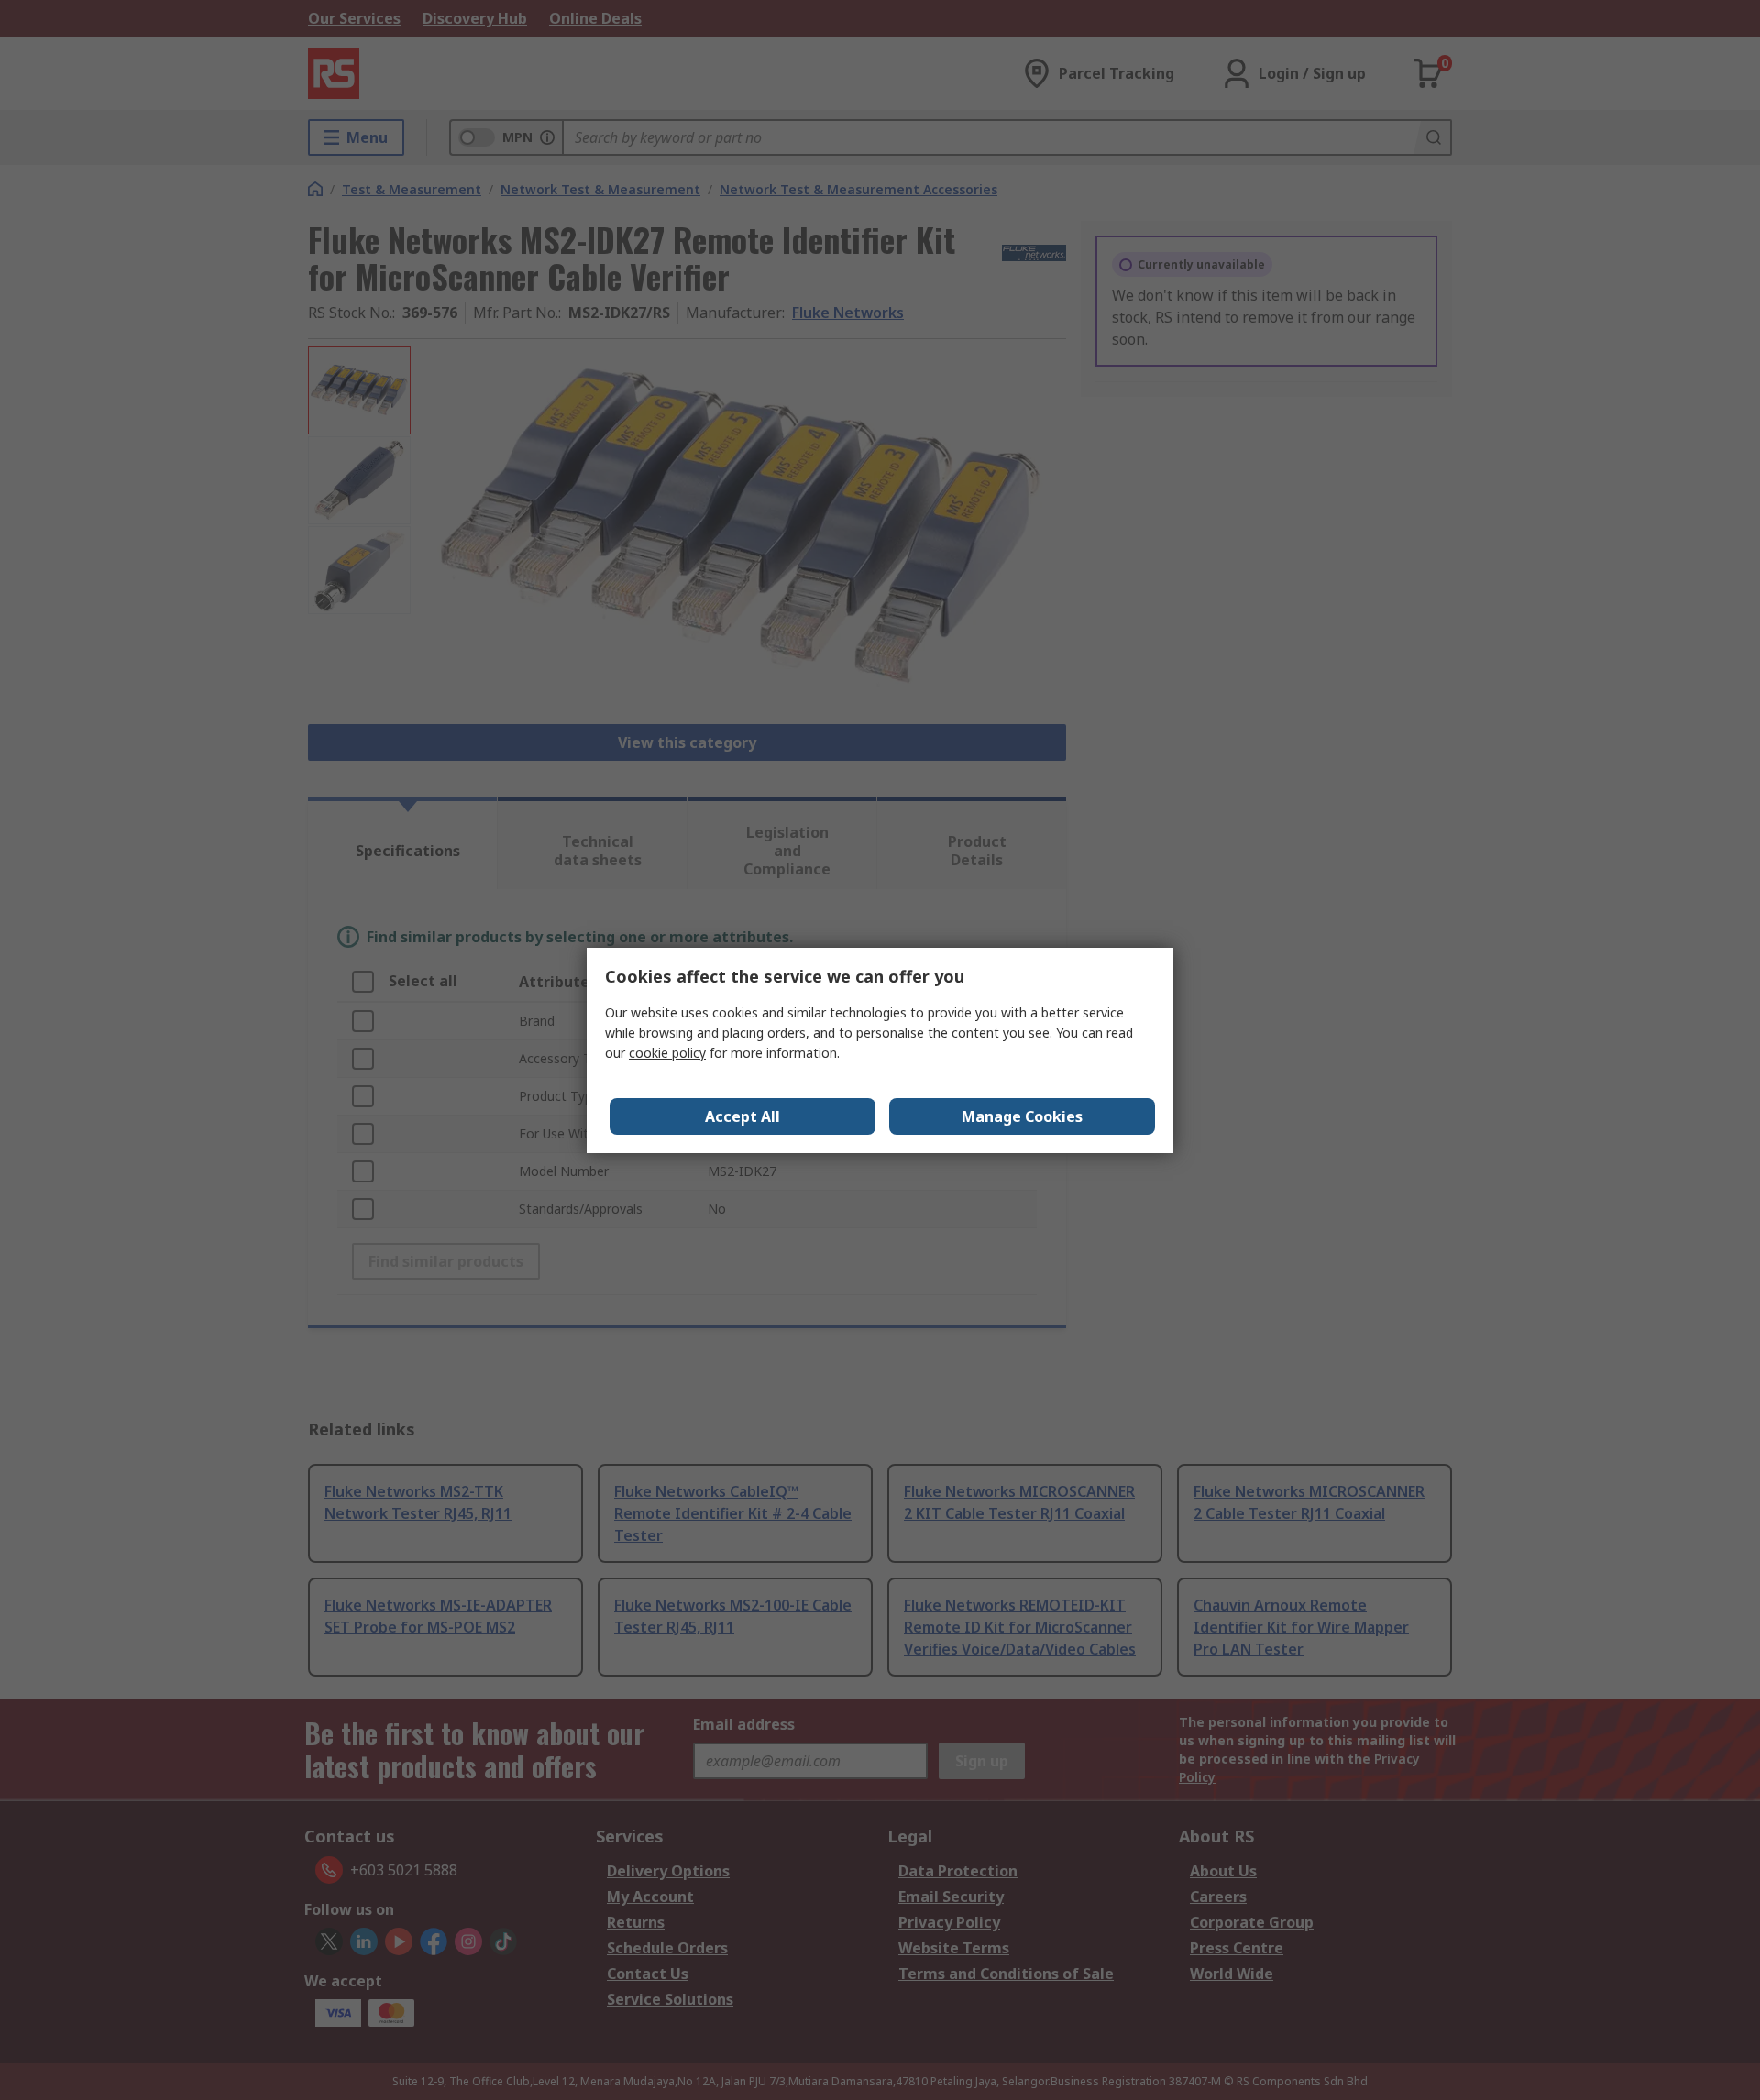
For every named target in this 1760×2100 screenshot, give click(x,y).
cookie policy (667, 1053)
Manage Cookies (1022, 1116)
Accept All (742, 1116)
